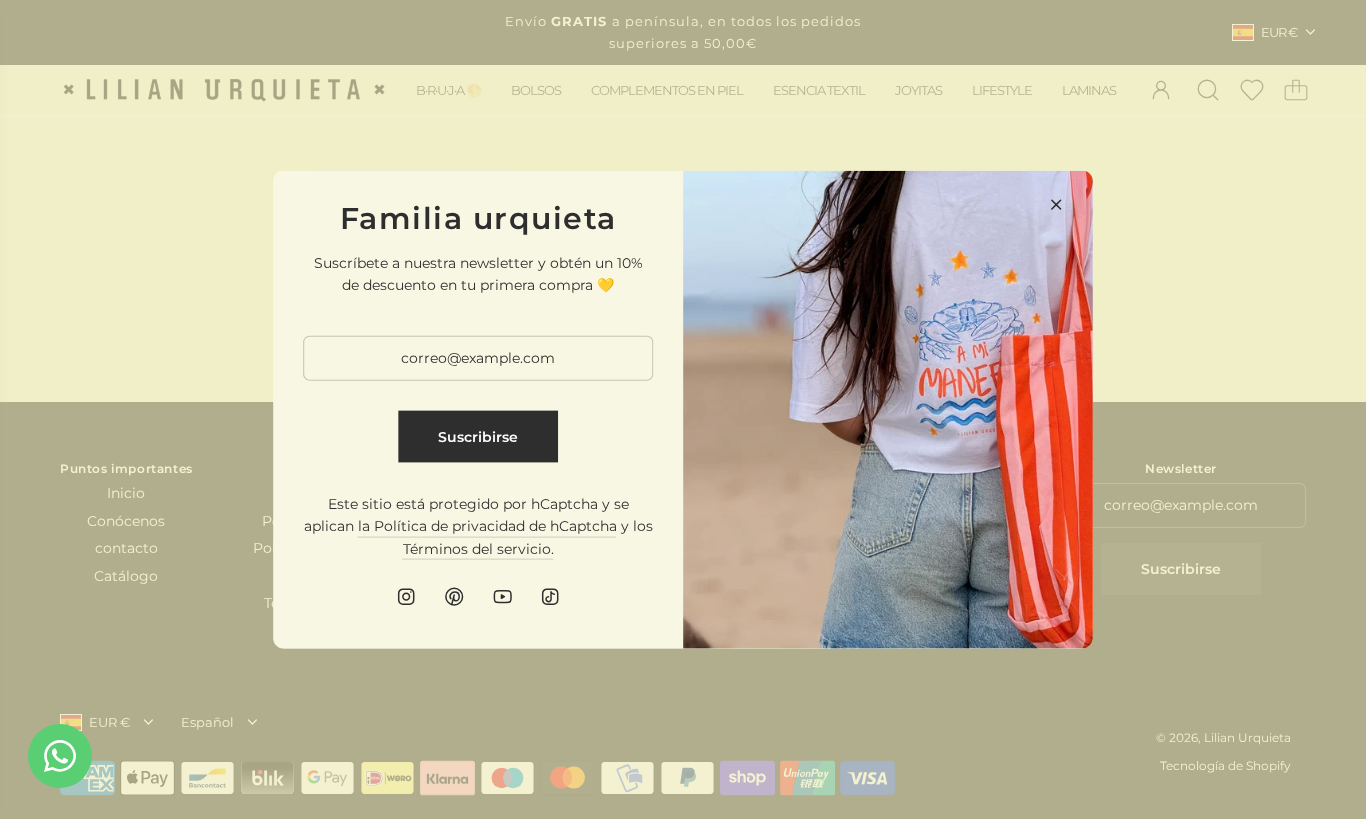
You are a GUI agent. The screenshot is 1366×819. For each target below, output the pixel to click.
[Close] (1056, 204)
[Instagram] (406, 597)
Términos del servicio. (478, 548)
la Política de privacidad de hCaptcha (487, 526)
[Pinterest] (454, 597)
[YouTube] (502, 597)
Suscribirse (478, 436)
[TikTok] (550, 597)
